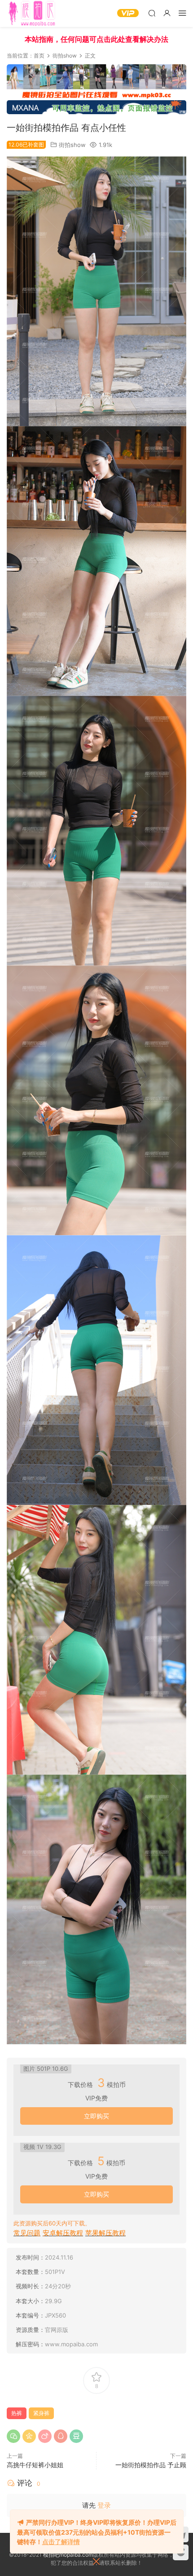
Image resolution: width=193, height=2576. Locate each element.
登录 (104, 2505)
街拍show (72, 145)
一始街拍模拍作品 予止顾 (151, 2465)
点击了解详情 (61, 2542)
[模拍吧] (33, 13)
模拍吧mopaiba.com (68, 2555)
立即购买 (96, 2116)
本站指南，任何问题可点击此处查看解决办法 (96, 39)
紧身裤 (41, 2413)
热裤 (17, 2413)
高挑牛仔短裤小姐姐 (35, 2465)
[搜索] (152, 13)
